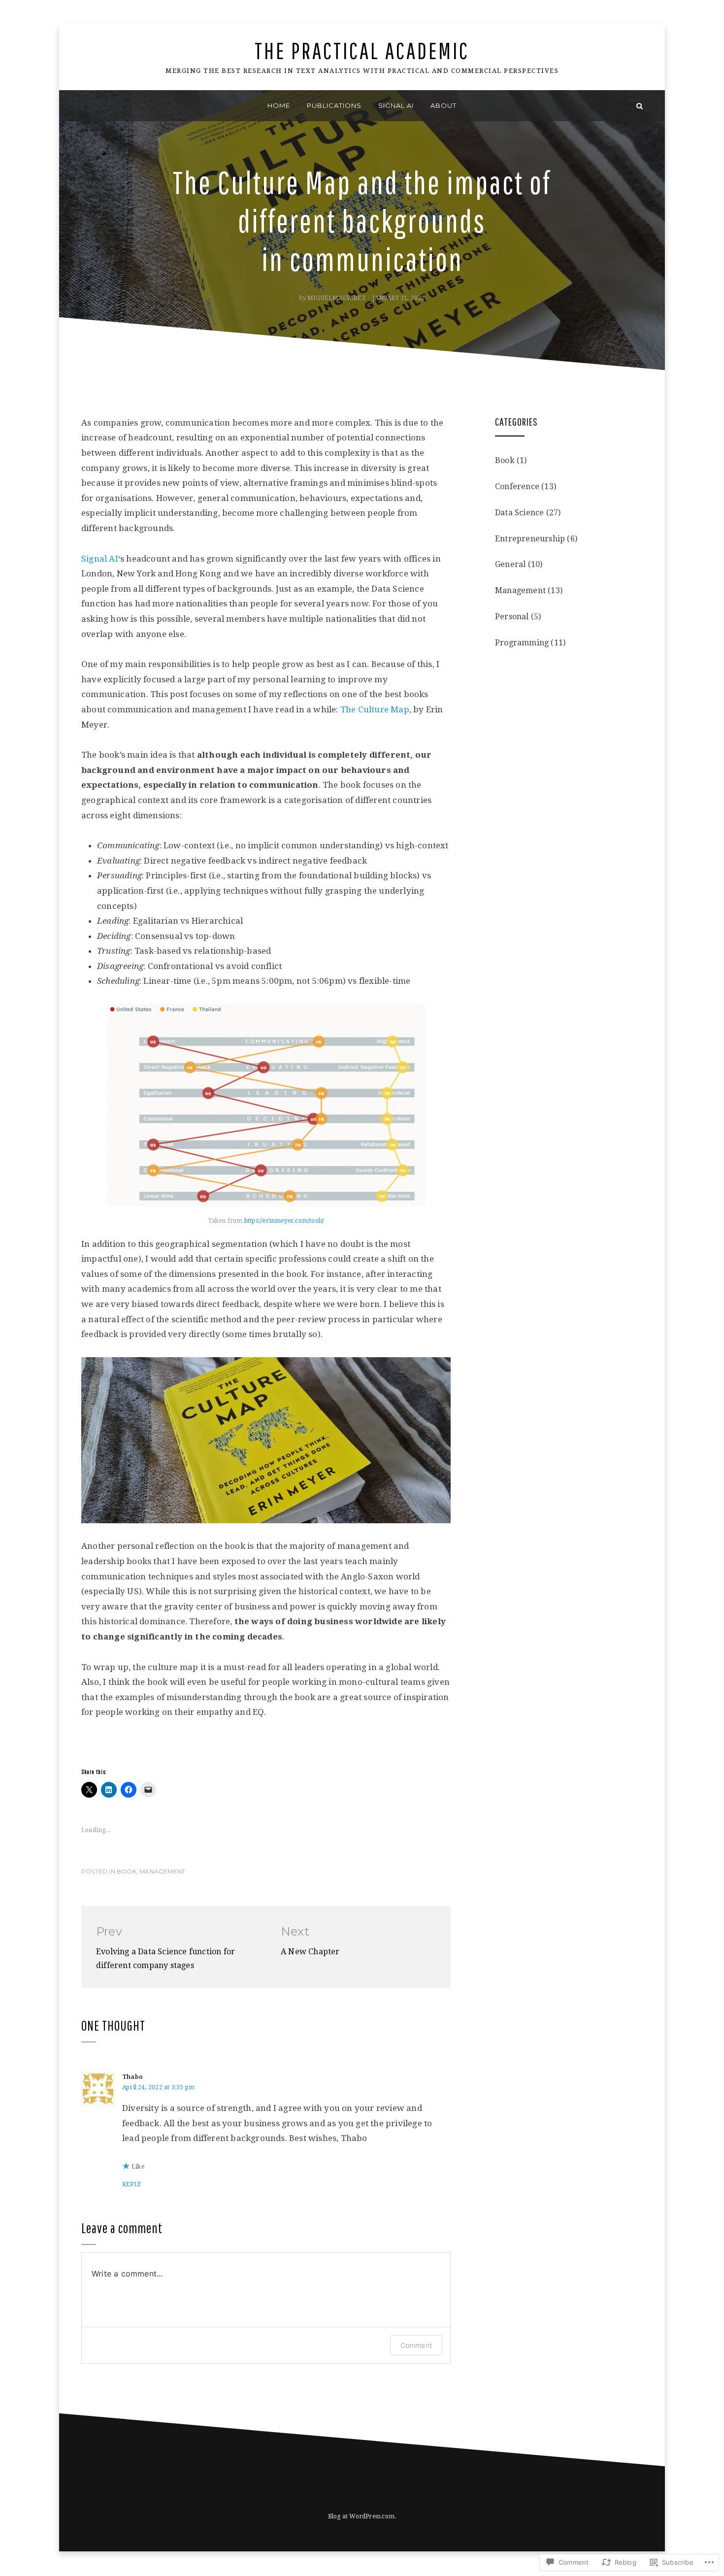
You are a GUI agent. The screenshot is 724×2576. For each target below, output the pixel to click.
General (510, 564)
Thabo (132, 2077)
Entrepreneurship (530, 539)
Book (127, 1871)
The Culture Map (375, 709)
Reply (132, 2184)
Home (279, 105)
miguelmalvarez (337, 298)
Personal (512, 617)
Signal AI (396, 105)
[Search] (640, 106)
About (444, 105)
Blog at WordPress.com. (362, 2516)
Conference (517, 486)
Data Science (519, 513)
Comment (416, 2345)
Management (162, 1871)
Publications (334, 105)
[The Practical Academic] (84, 106)
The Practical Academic (362, 50)
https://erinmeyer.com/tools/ (284, 1221)
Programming (522, 643)
